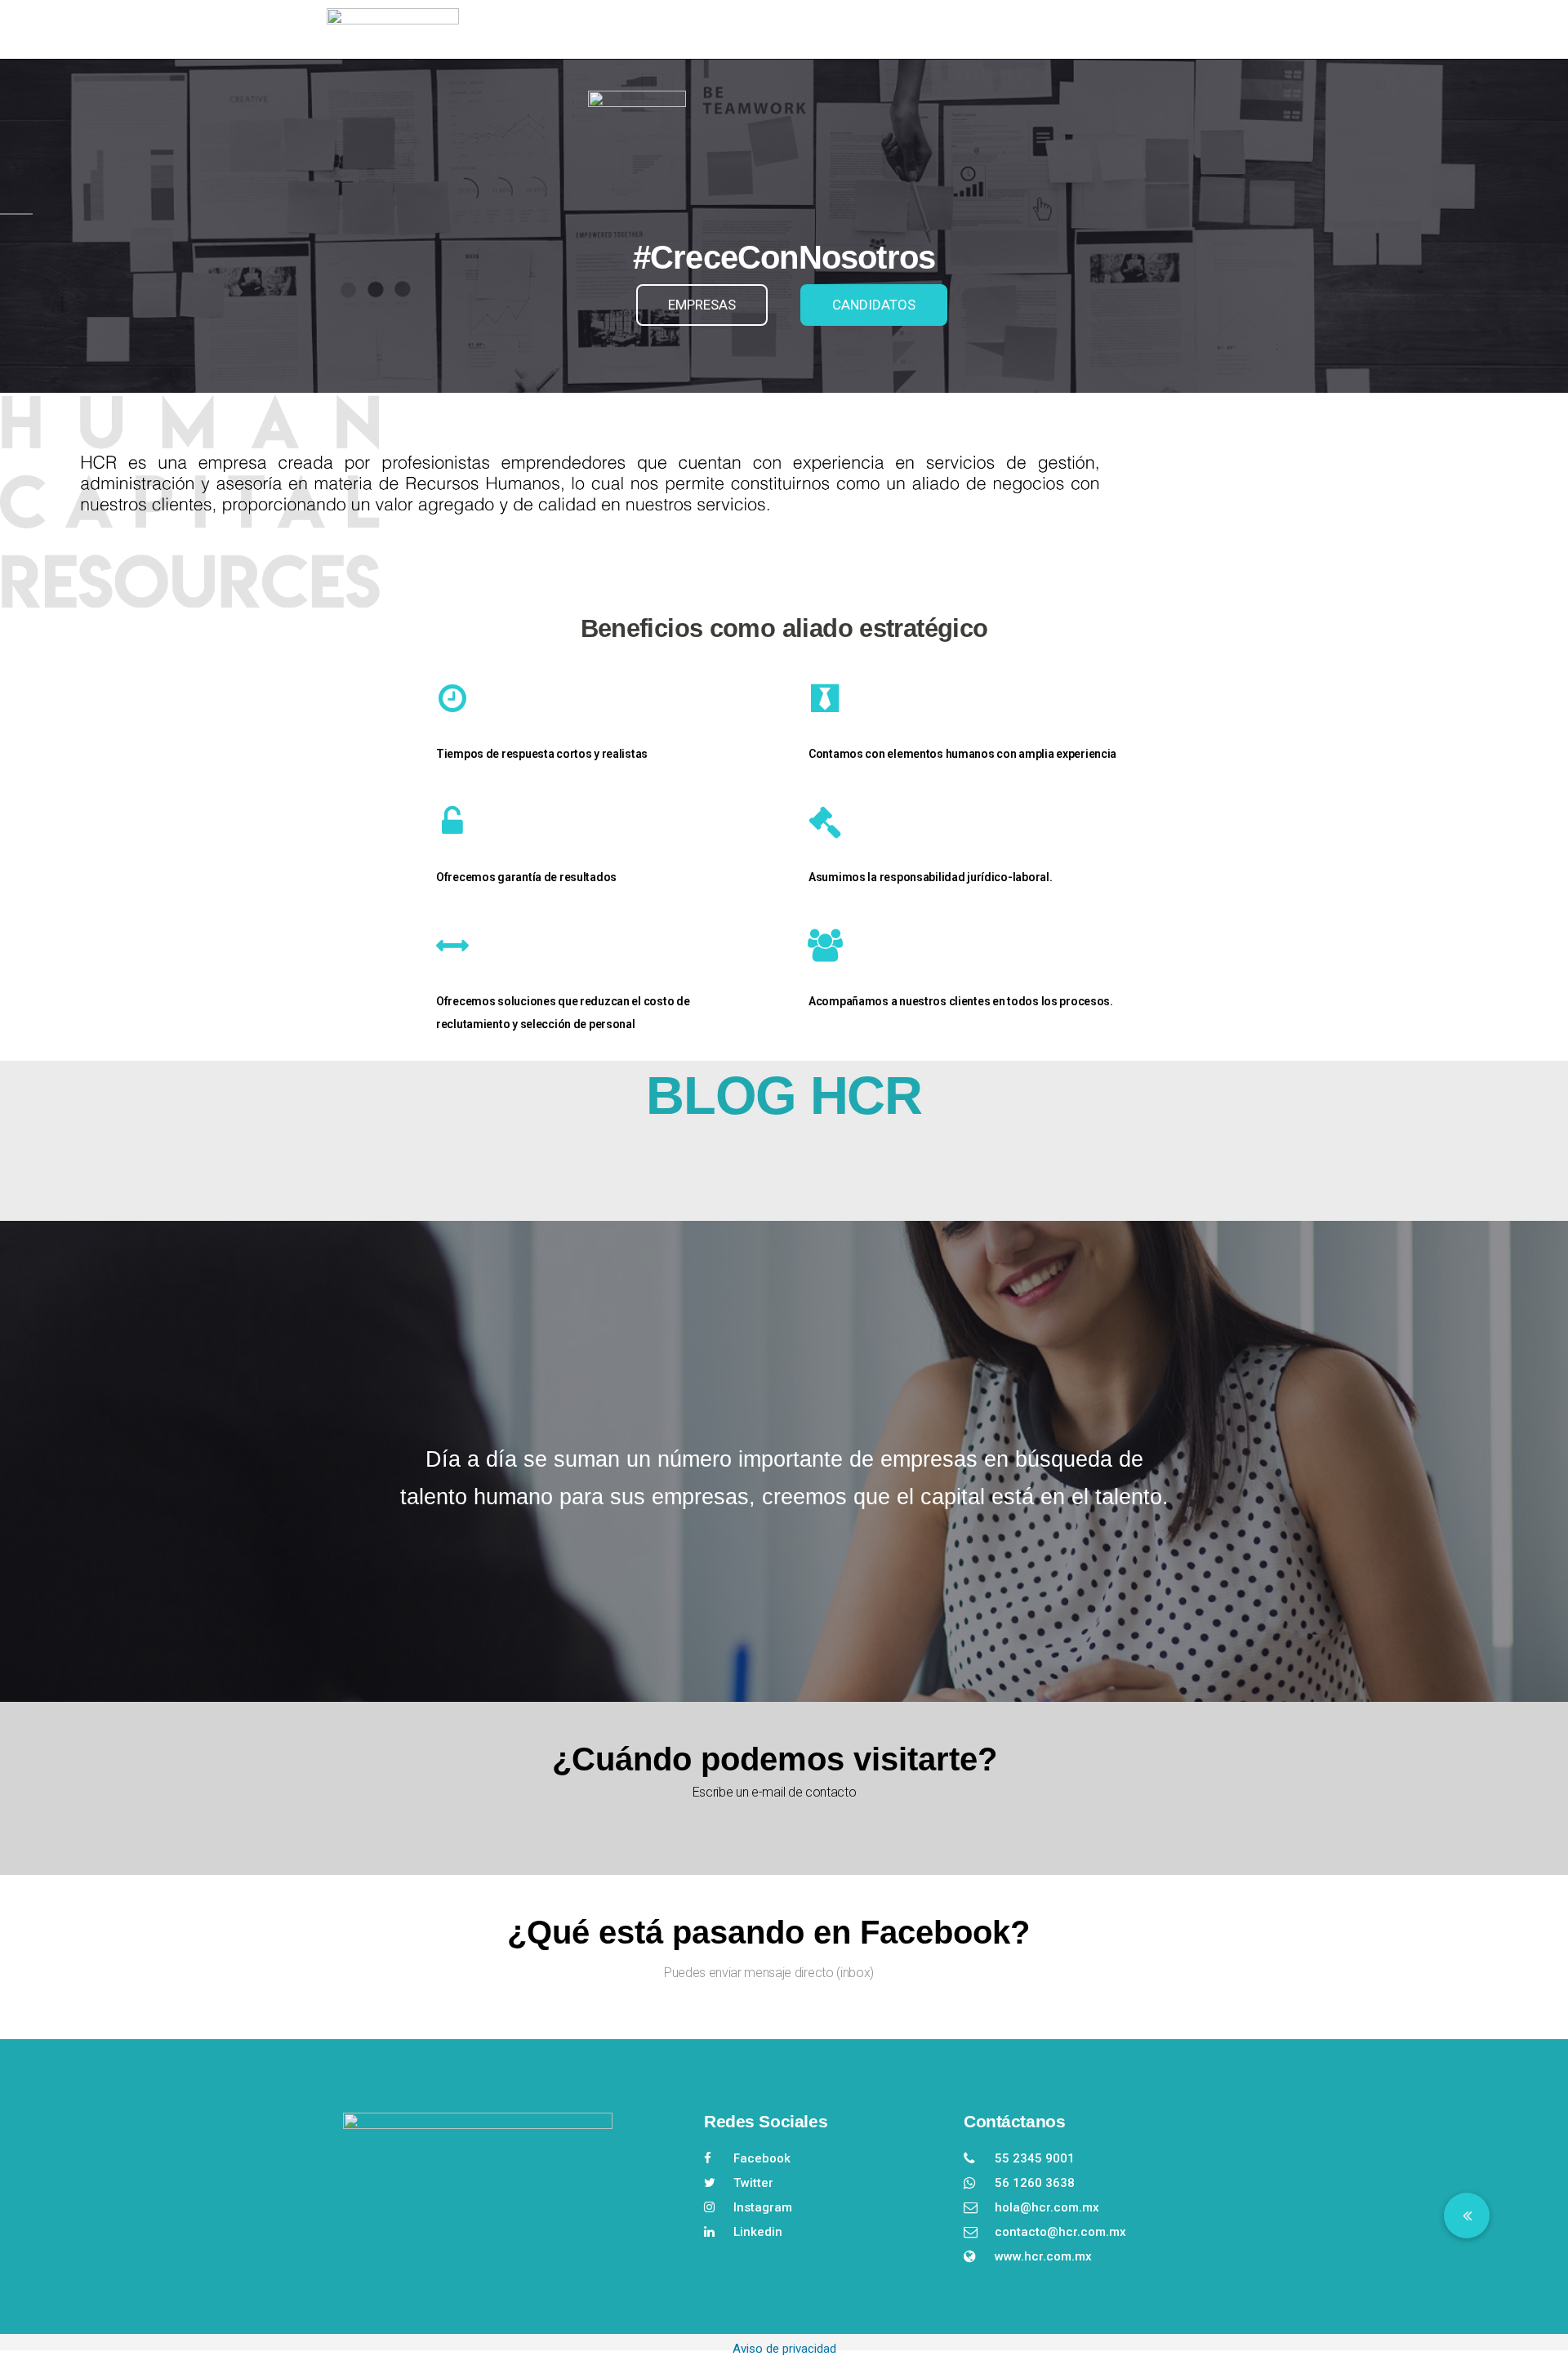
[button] (1467, 2216)
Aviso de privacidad (784, 2349)
